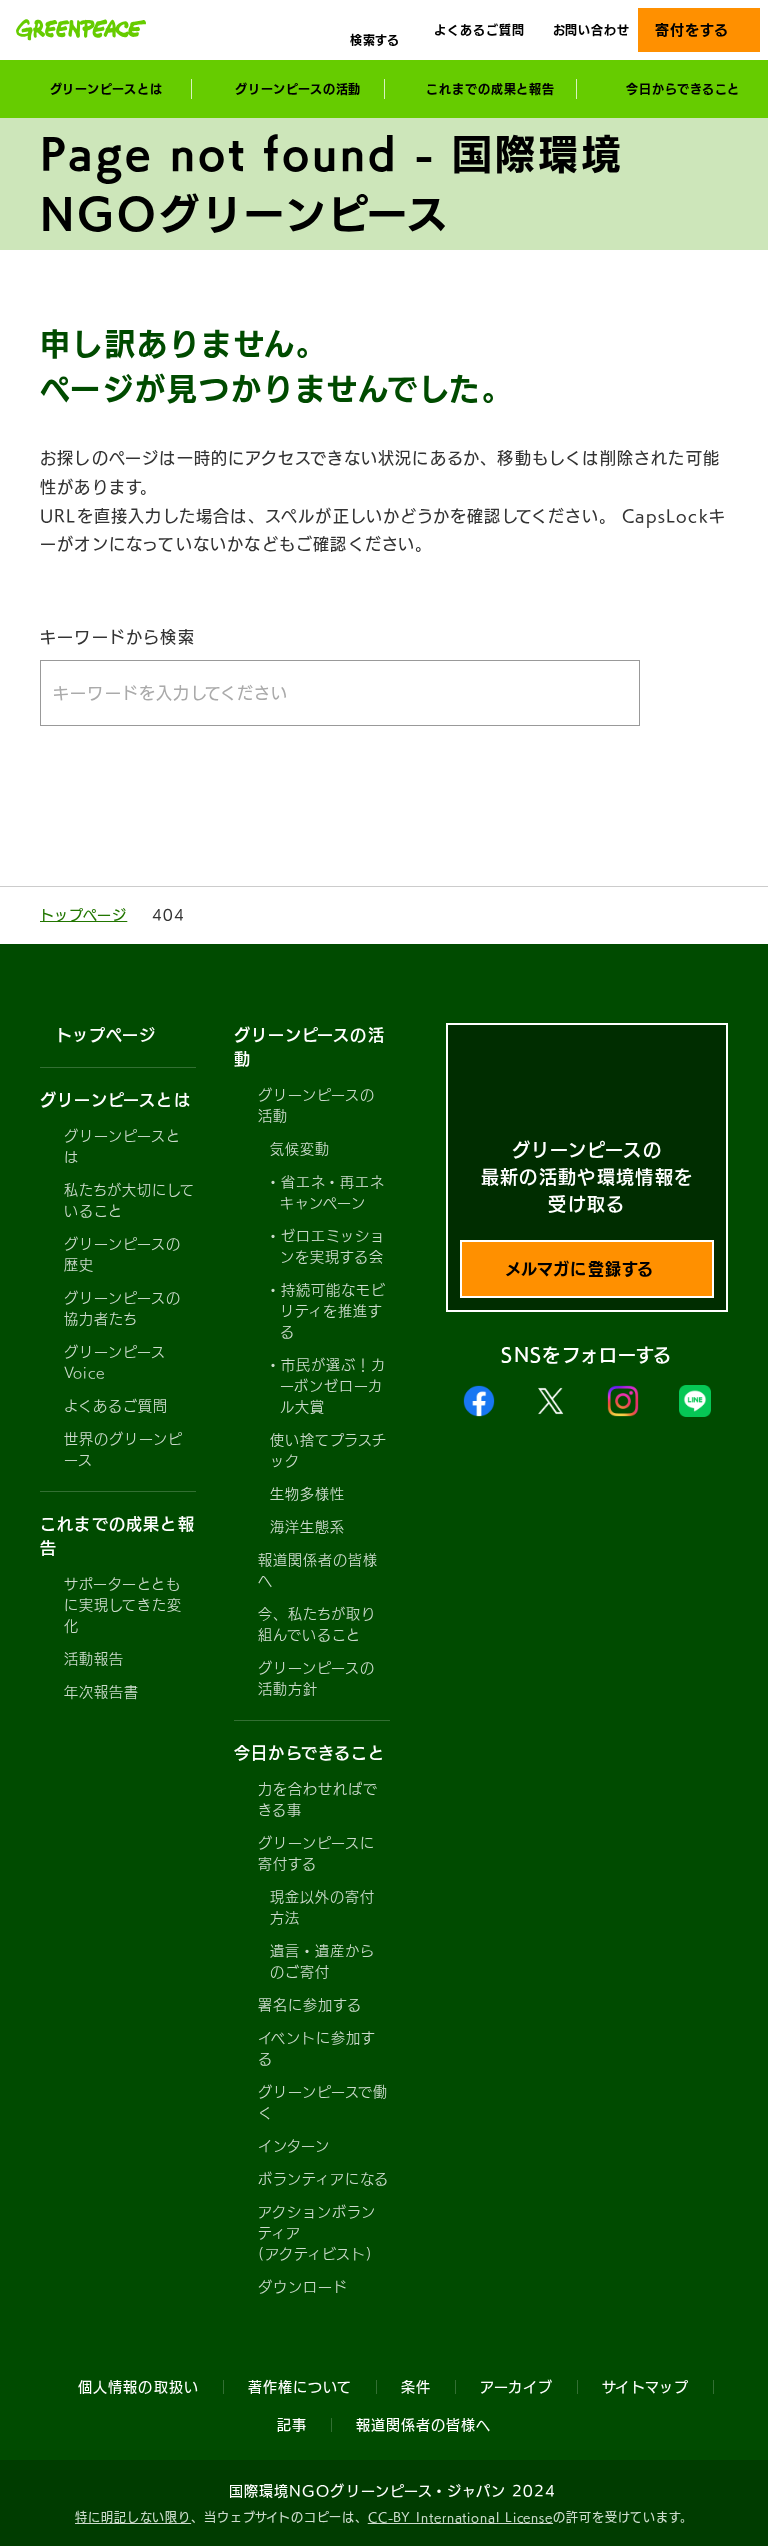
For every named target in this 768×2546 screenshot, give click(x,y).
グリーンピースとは (122, 1146)
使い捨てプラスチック (328, 1450)
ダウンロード (303, 2287)
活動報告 (94, 1659)
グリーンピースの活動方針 (316, 1678)
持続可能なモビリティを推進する (333, 1311)
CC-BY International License (460, 2517)
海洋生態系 (307, 1527)
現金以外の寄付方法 (322, 1907)
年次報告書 (101, 1692)
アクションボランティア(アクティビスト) (317, 2233)
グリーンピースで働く (323, 2102)
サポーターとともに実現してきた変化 (123, 1605)
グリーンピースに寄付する (316, 1853)
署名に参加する (310, 2005)
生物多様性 (307, 1494)
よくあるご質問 (479, 30)
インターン (294, 2146)
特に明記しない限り (133, 2517)
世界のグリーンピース (123, 1449)
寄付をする (691, 30)
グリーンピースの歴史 (122, 1254)
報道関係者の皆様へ (318, 1570)
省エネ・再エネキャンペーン (332, 1192)
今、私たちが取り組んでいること (317, 1624)
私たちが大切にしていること (129, 1200)
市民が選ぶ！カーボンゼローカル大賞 (333, 1386)
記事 (292, 2425)
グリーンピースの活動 (316, 1105)
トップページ (83, 915)
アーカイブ (516, 2387)
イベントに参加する (317, 2048)
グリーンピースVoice (115, 1362)
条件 (416, 2387)
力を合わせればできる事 (318, 1799)
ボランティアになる (323, 2179)
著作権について (300, 2387)
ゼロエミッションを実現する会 (332, 1246)
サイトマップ (645, 2387)
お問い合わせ (591, 30)
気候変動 (300, 1149)
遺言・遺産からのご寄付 (322, 1961)
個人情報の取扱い (138, 2387)
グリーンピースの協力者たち (122, 1308)
